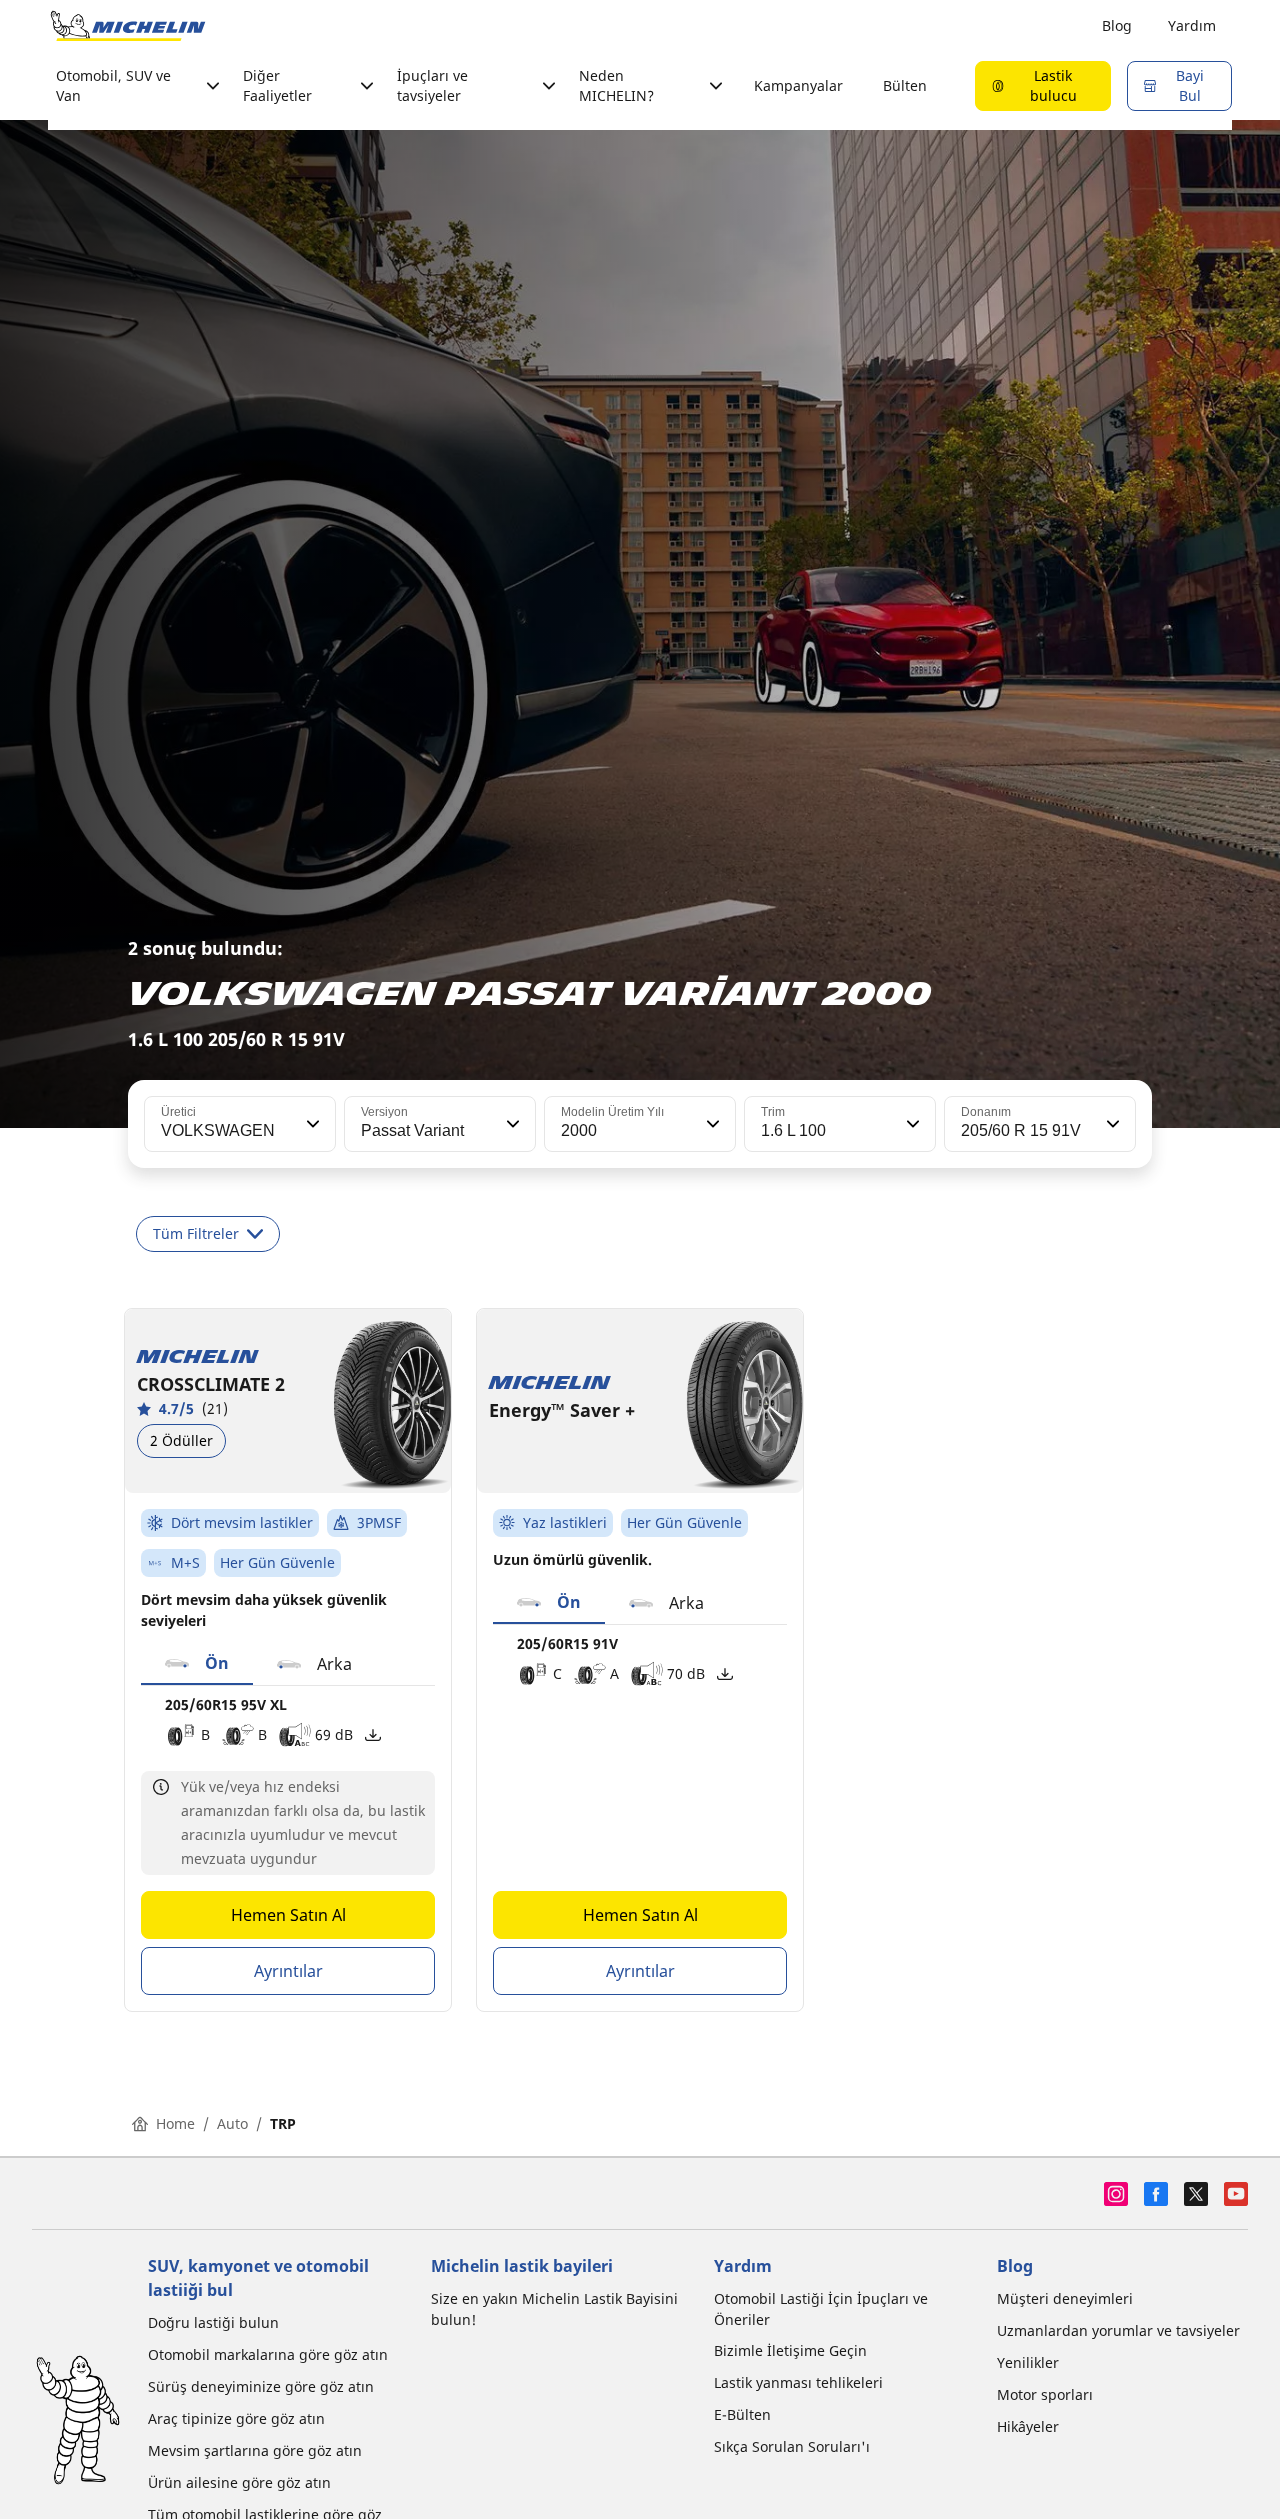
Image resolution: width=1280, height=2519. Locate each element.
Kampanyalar (798, 85)
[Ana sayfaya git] (128, 26)
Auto (232, 2123)
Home (175, 2123)
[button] (311, 1124)
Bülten (905, 85)
